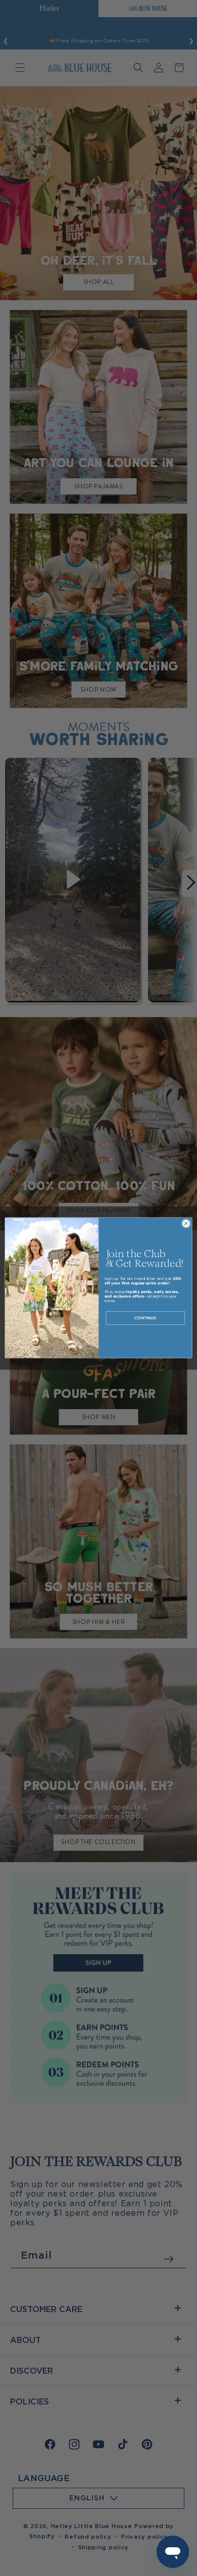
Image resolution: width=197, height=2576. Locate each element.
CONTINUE (145, 1318)
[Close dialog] (186, 1224)
